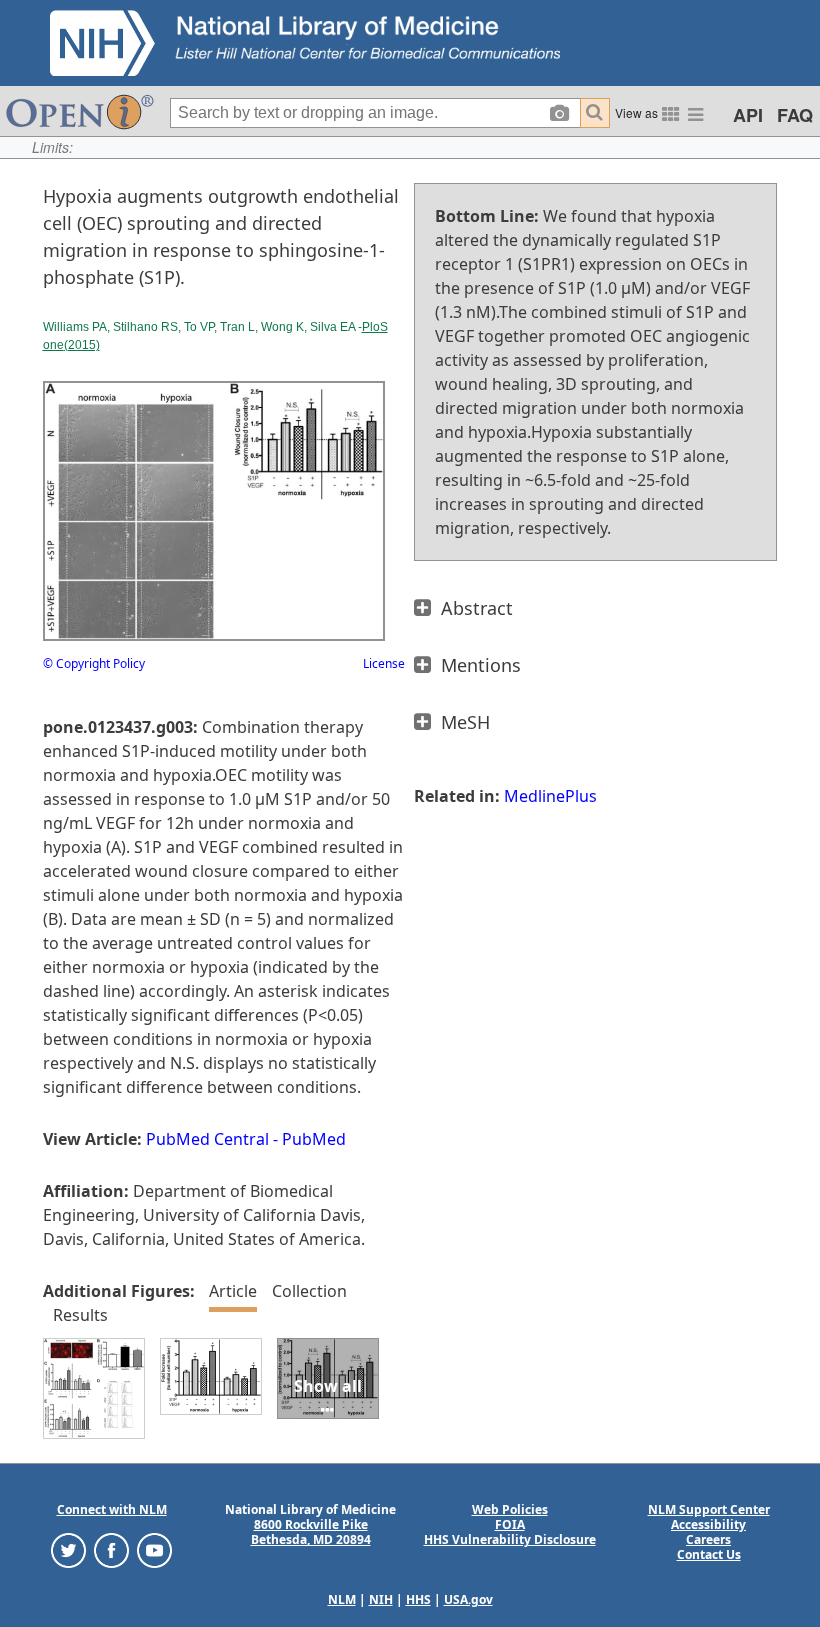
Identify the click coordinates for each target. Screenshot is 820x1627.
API (748, 115)
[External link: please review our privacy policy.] (68, 1549)
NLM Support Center (709, 1509)
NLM (342, 1599)
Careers (708, 1539)
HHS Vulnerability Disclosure (510, 1539)
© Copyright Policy (94, 663)
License (384, 663)
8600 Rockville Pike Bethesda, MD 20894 (311, 1532)
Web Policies (510, 1509)
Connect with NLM (112, 1509)
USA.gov (468, 1599)
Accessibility (708, 1524)
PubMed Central (207, 1139)
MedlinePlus (550, 796)
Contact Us (709, 1554)
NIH (381, 1599)
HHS (418, 1599)
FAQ (795, 115)
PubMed (314, 1139)
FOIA (510, 1524)
